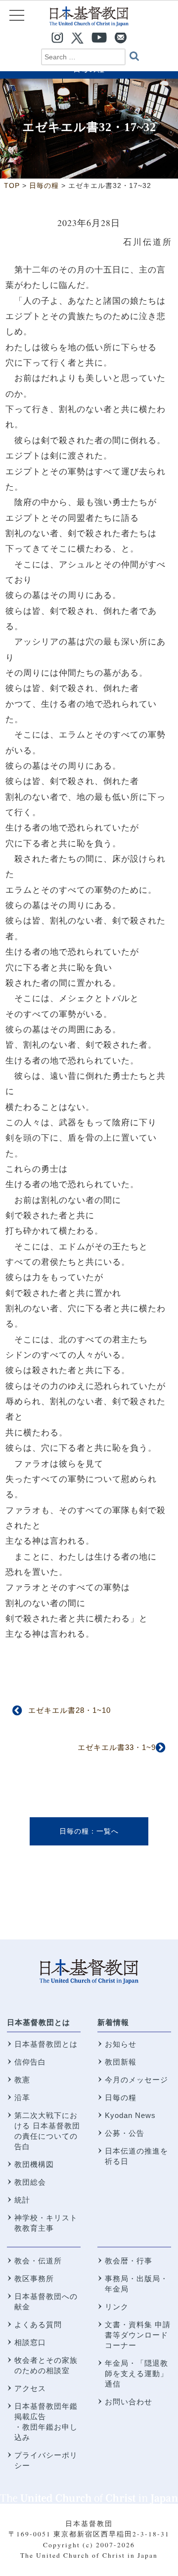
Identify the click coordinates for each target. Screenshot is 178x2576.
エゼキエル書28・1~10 (69, 1710)
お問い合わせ (129, 2402)
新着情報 (113, 2022)
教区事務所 (34, 2278)
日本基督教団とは (39, 2022)
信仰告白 (30, 2062)
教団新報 (121, 2062)
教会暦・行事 (129, 2261)
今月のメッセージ (136, 2080)
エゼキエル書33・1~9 (117, 1747)
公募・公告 (125, 2133)
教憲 (22, 2080)
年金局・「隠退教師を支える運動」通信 (136, 2373)
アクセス (30, 2388)
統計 (22, 2200)
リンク (117, 2307)
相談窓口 (30, 2342)
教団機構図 (34, 2164)
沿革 (22, 2097)
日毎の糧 (74, 1831)
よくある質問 (38, 2324)
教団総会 (30, 2182)
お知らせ (121, 2044)
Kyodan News (130, 2115)
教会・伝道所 (38, 2261)
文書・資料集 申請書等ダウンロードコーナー (138, 2335)
